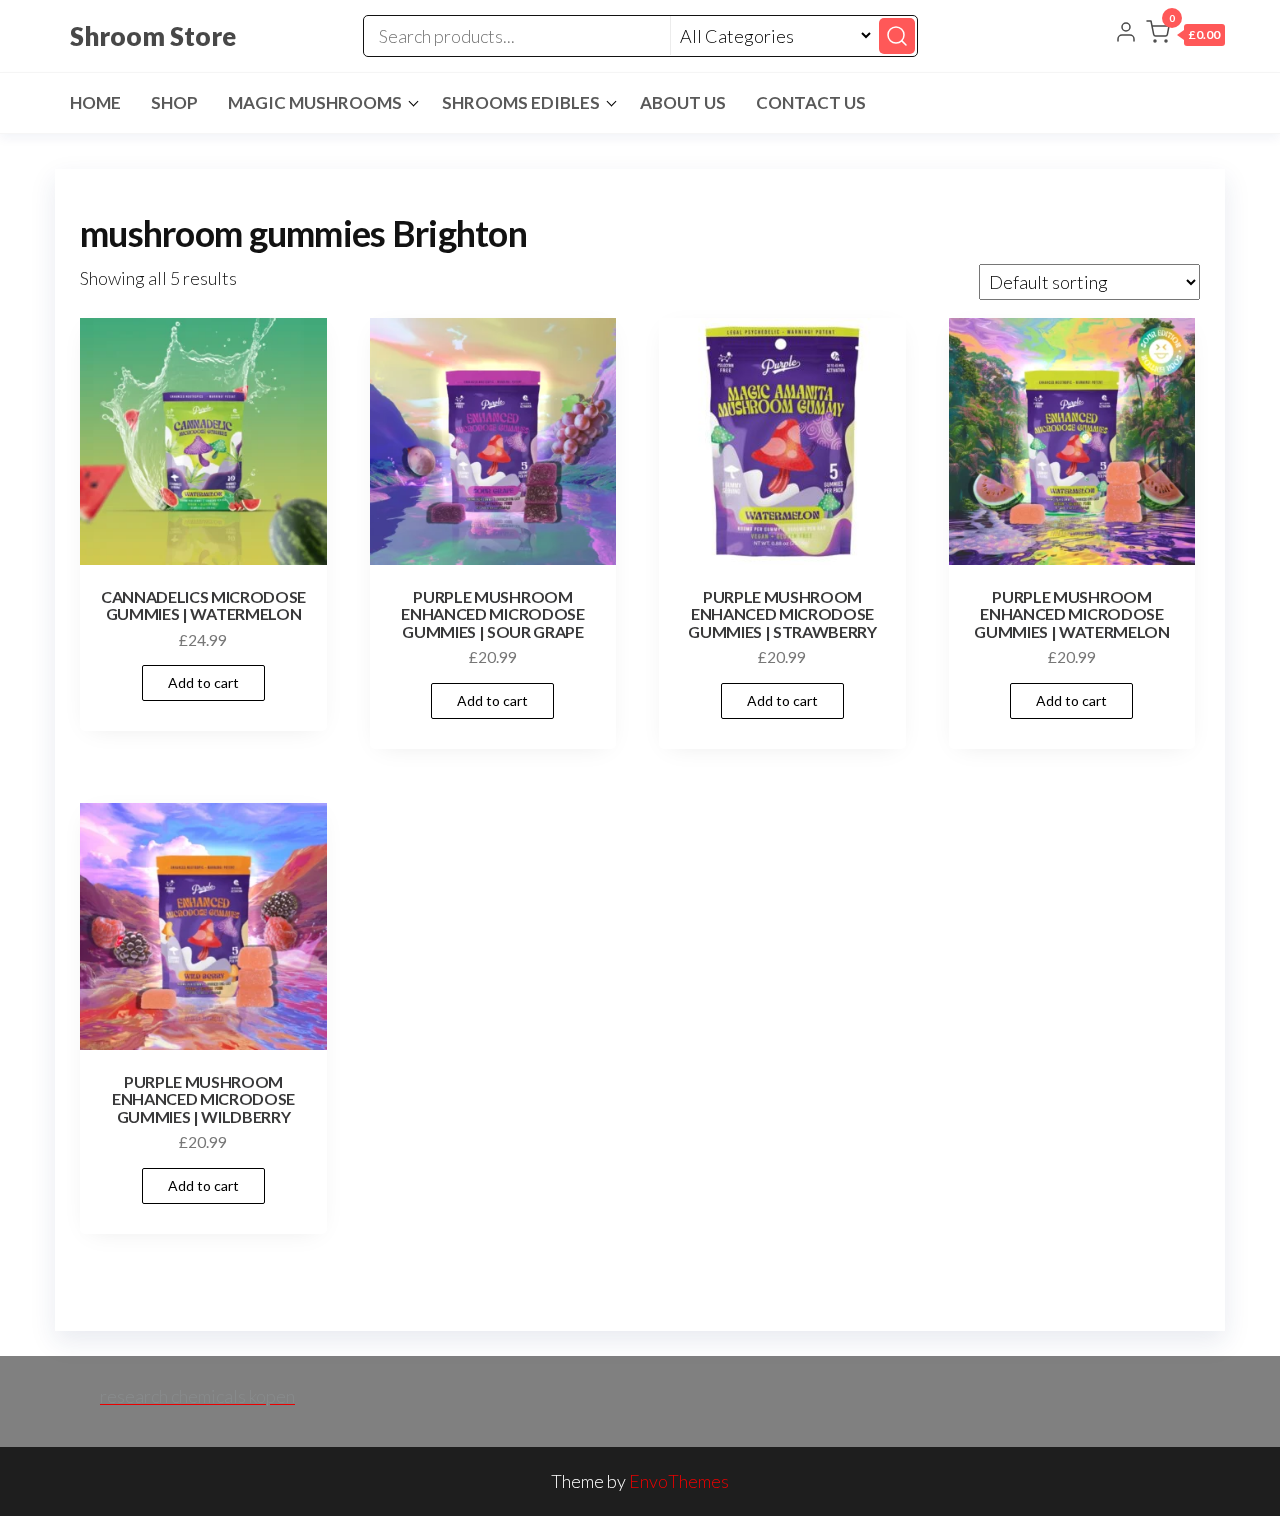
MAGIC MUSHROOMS (315, 102)
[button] (1185, 36)
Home (95, 102)
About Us (683, 102)
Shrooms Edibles (521, 102)
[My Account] (1126, 34)
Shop (174, 102)
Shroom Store (153, 36)
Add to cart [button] (203, 682)
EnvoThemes (679, 1481)
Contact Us (811, 102)
